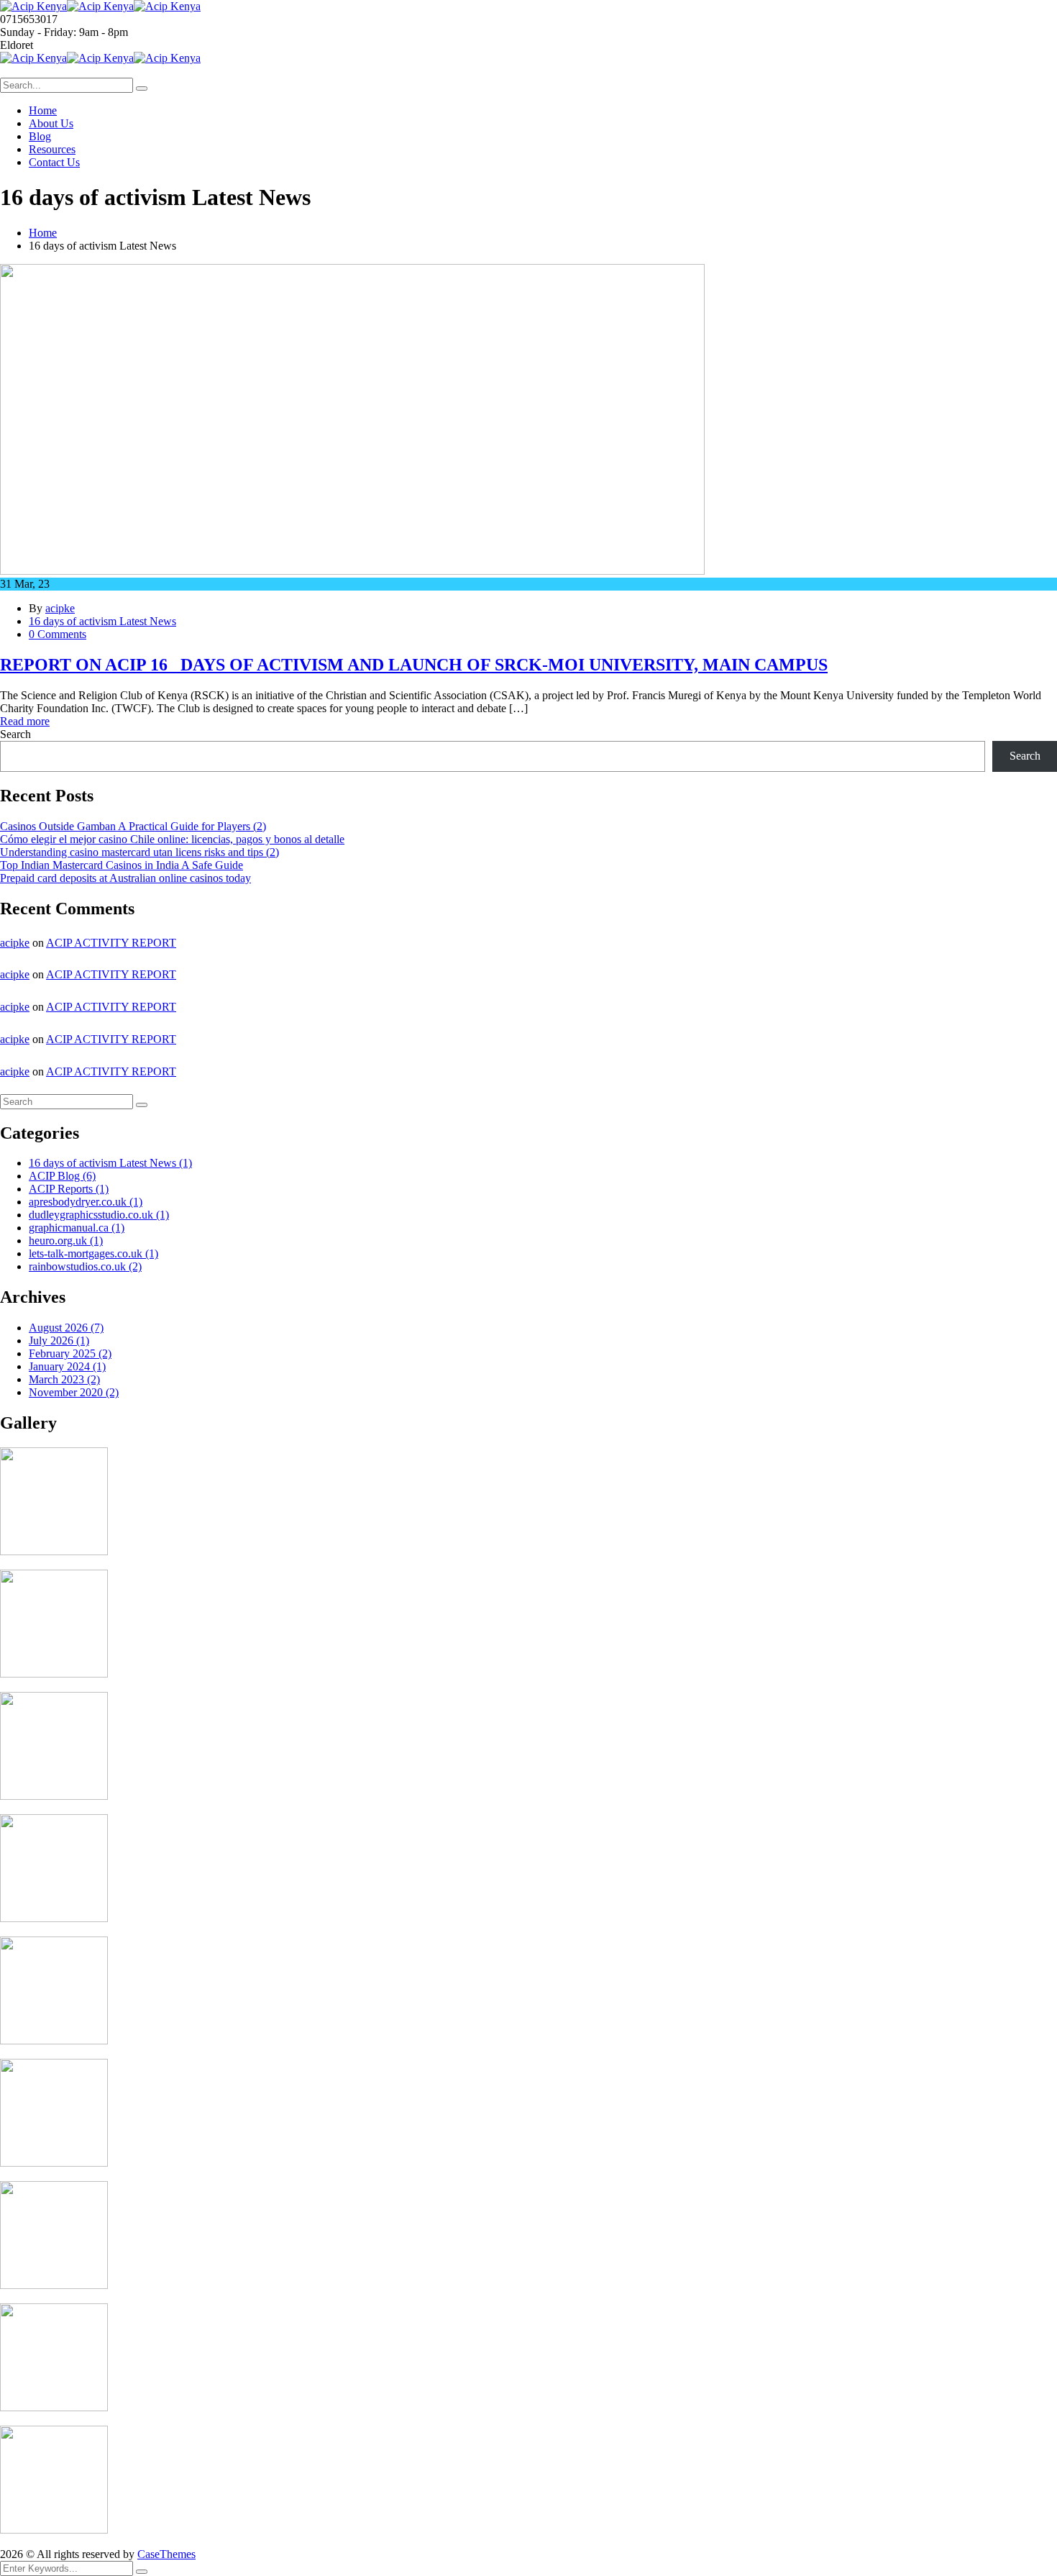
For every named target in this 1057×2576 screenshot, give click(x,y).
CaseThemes (166, 2554)
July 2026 (59, 1341)
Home (43, 233)
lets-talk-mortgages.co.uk (93, 1253)
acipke (60, 608)
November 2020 (74, 1392)
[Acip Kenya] (33, 6)
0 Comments (58, 634)
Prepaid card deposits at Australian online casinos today (125, 878)
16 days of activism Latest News (102, 621)
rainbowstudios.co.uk (85, 1266)
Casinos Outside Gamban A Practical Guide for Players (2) (133, 826)
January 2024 (67, 1366)
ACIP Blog (62, 1176)
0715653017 (29, 19)
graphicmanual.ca (77, 1228)
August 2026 (66, 1328)
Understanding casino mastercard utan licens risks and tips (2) (139, 852)
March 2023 (64, 1379)
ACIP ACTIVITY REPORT (111, 943)
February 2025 (70, 1353)
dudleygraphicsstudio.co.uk (99, 1215)
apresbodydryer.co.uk (86, 1202)
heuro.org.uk (66, 1241)
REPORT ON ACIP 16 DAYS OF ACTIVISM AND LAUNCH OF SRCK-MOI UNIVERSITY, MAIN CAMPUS (414, 665)
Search (15, 734)
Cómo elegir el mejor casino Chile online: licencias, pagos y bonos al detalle (172, 839)
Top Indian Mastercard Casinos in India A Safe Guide (122, 865)
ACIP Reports (69, 1189)
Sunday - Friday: (38, 32)
